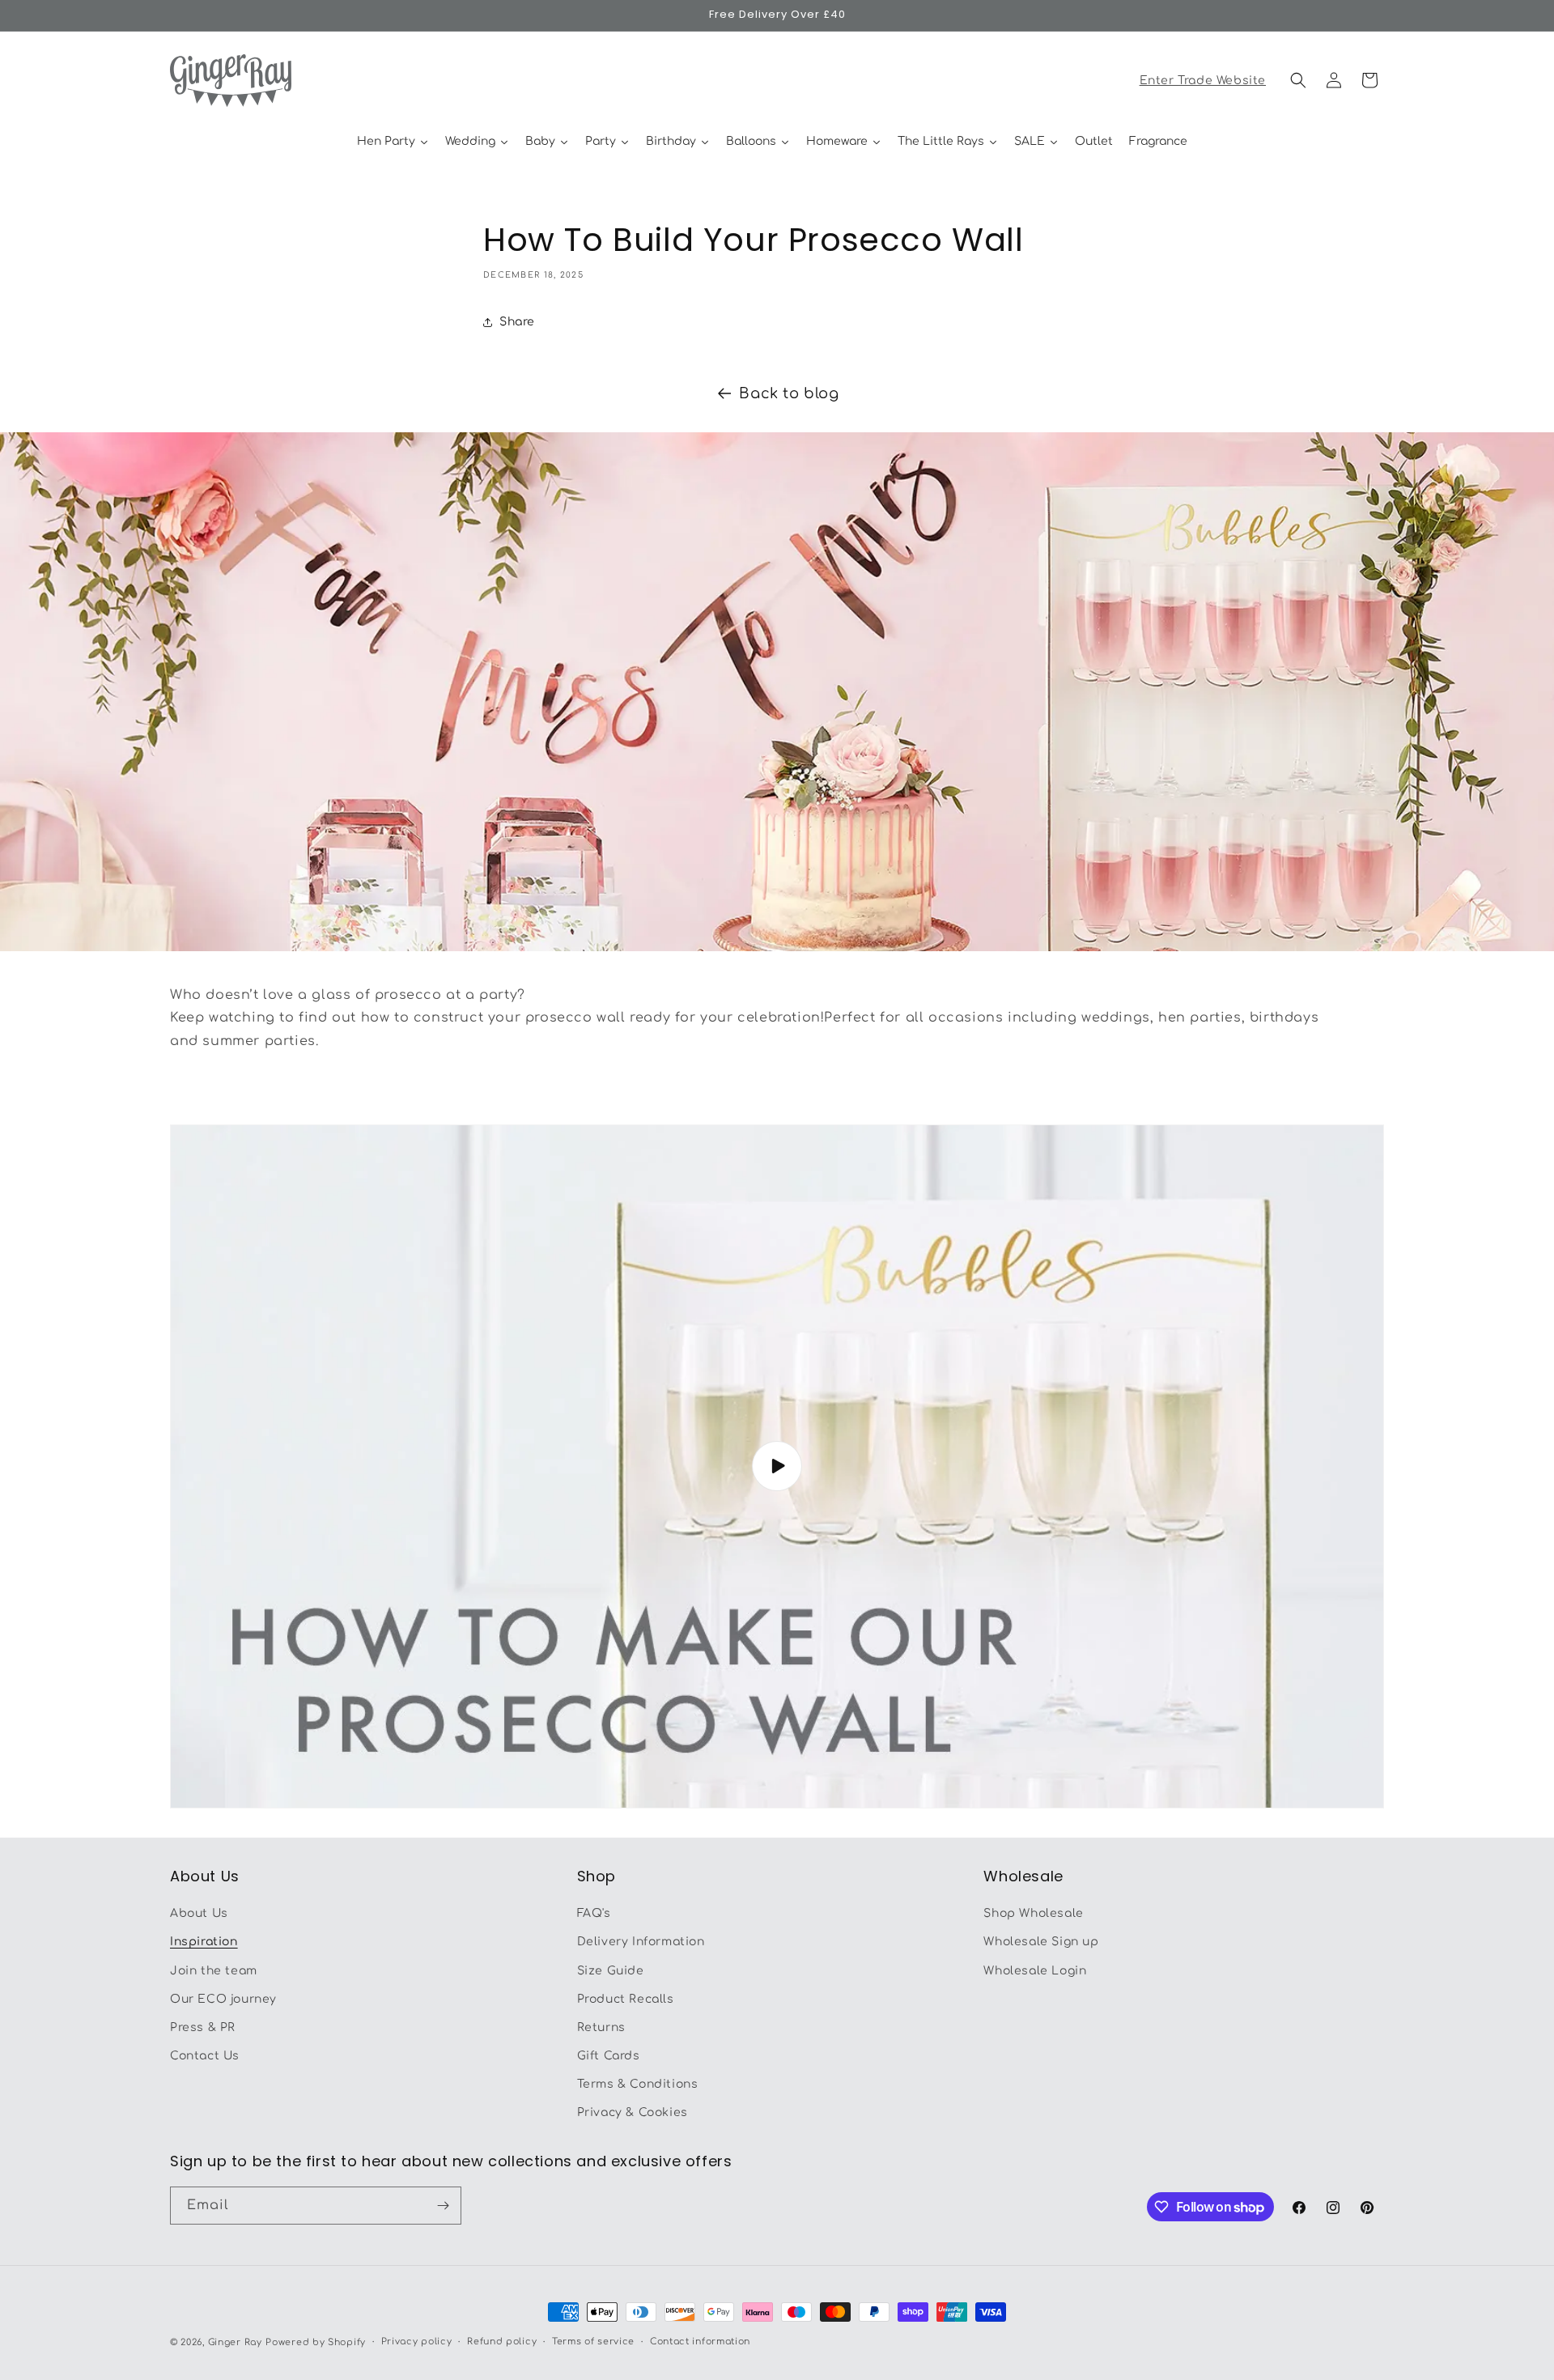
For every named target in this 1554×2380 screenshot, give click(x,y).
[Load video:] (777, 1466)
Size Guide (611, 1971)
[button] (1298, 80)
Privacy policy (417, 2342)
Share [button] (517, 322)
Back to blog (789, 393)
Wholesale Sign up (1041, 1942)
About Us (199, 1913)
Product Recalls (626, 1999)
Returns (601, 2027)
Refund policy (502, 2342)
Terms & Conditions (638, 2085)
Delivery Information (641, 1942)
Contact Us (205, 2056)
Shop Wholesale (1033, 1913)
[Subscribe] (443, 2206)
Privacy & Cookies (633, 2113)
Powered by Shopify (316, 2342)
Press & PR (203, 2027)
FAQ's (594, 1913)
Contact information (700, 2342)
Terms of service (593, 2342)
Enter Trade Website (1203, 81)
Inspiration (204, 1942)
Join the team (214, 1971)
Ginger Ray (235, 2342)
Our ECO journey (223, 1999)
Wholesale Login (1035, 1971)
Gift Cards (609, 2056)
